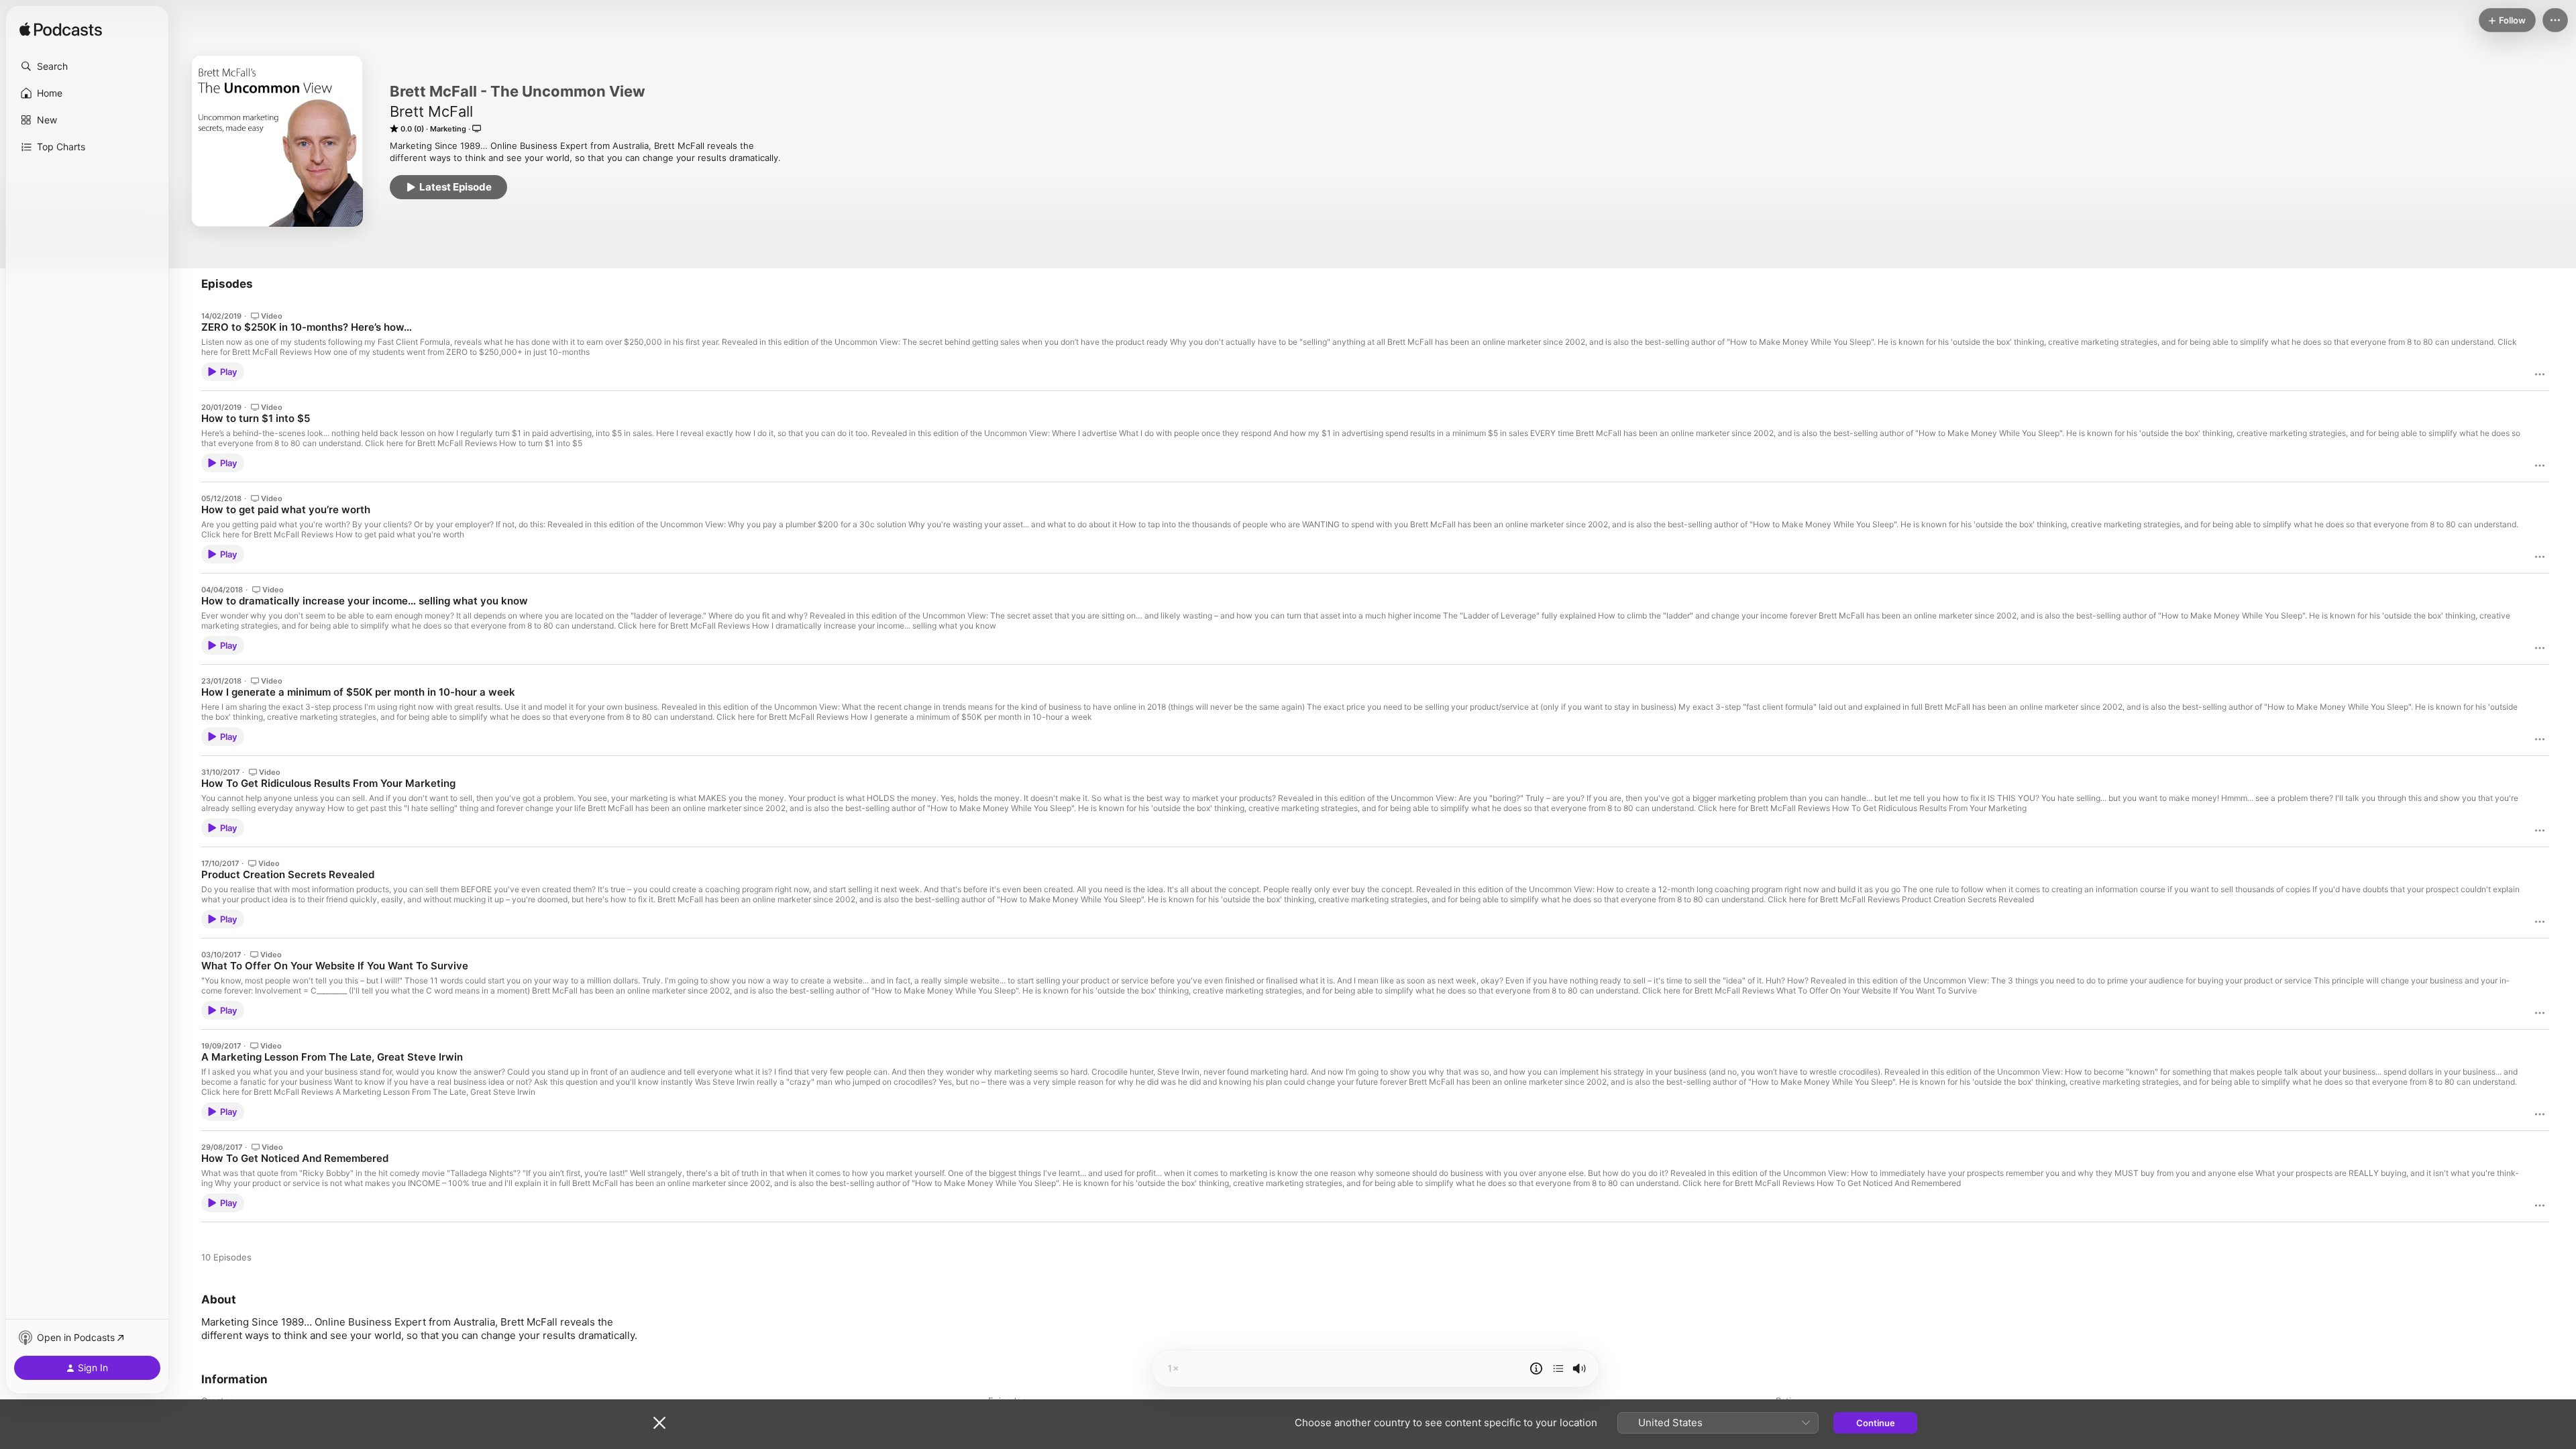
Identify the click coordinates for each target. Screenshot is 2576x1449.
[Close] (659, 1423)
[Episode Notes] (1536, 1368)
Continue (1876, 1423)
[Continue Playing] (1558, 1368)
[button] (87, 66)
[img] (61, 30)
